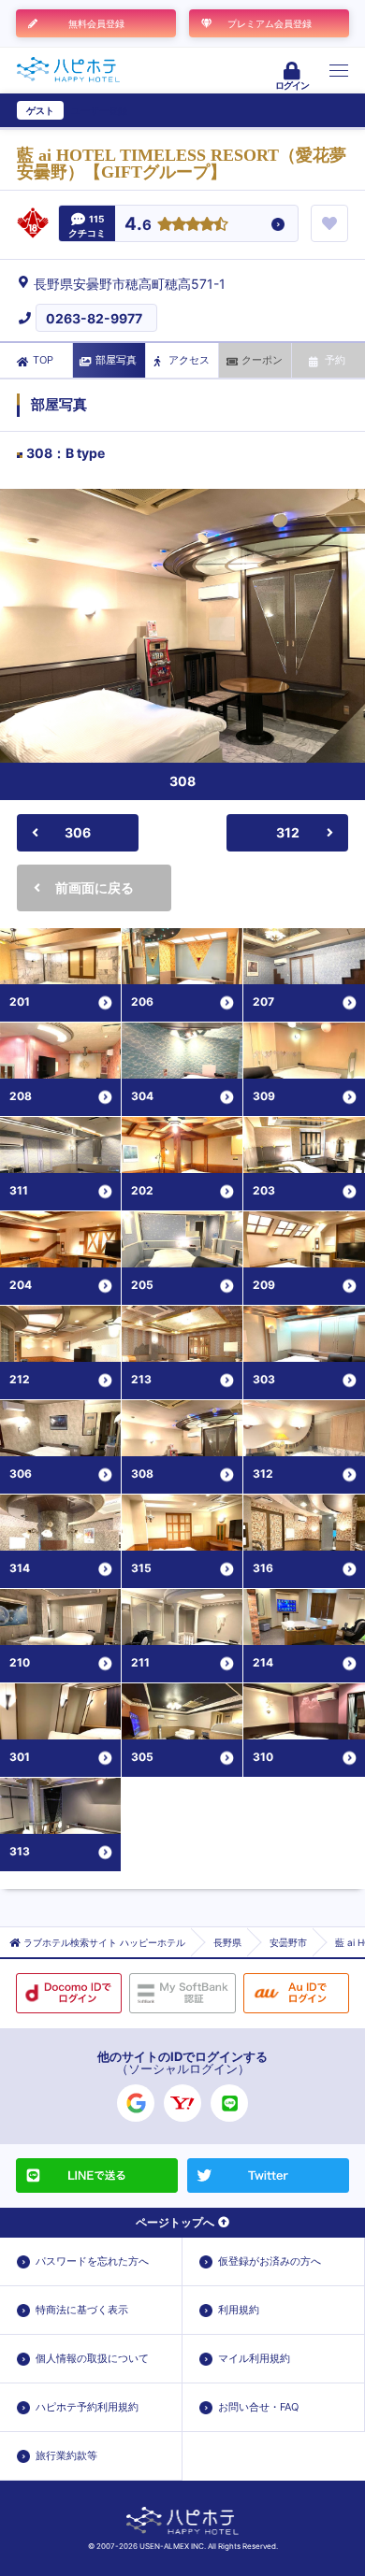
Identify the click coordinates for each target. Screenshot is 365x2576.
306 (78, 832)
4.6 (138, 225)
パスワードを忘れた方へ (92, 2261)
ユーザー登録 (99, 110)
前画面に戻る (95, 887)
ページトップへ (175, 2222)
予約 (335, 360)
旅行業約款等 (66, 2455)
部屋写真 (116, 360)
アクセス (189, 360)
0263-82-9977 (94, 318)
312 (288, 832)
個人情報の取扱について (92, 2358)
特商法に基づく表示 (82, 2310)
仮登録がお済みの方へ (270, 2261)
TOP (43, 360)
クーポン (262, 360)
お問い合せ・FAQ (258, 2407)
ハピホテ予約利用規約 (87, 2407)
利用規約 (239, 2310)
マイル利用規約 (254, 2358)
